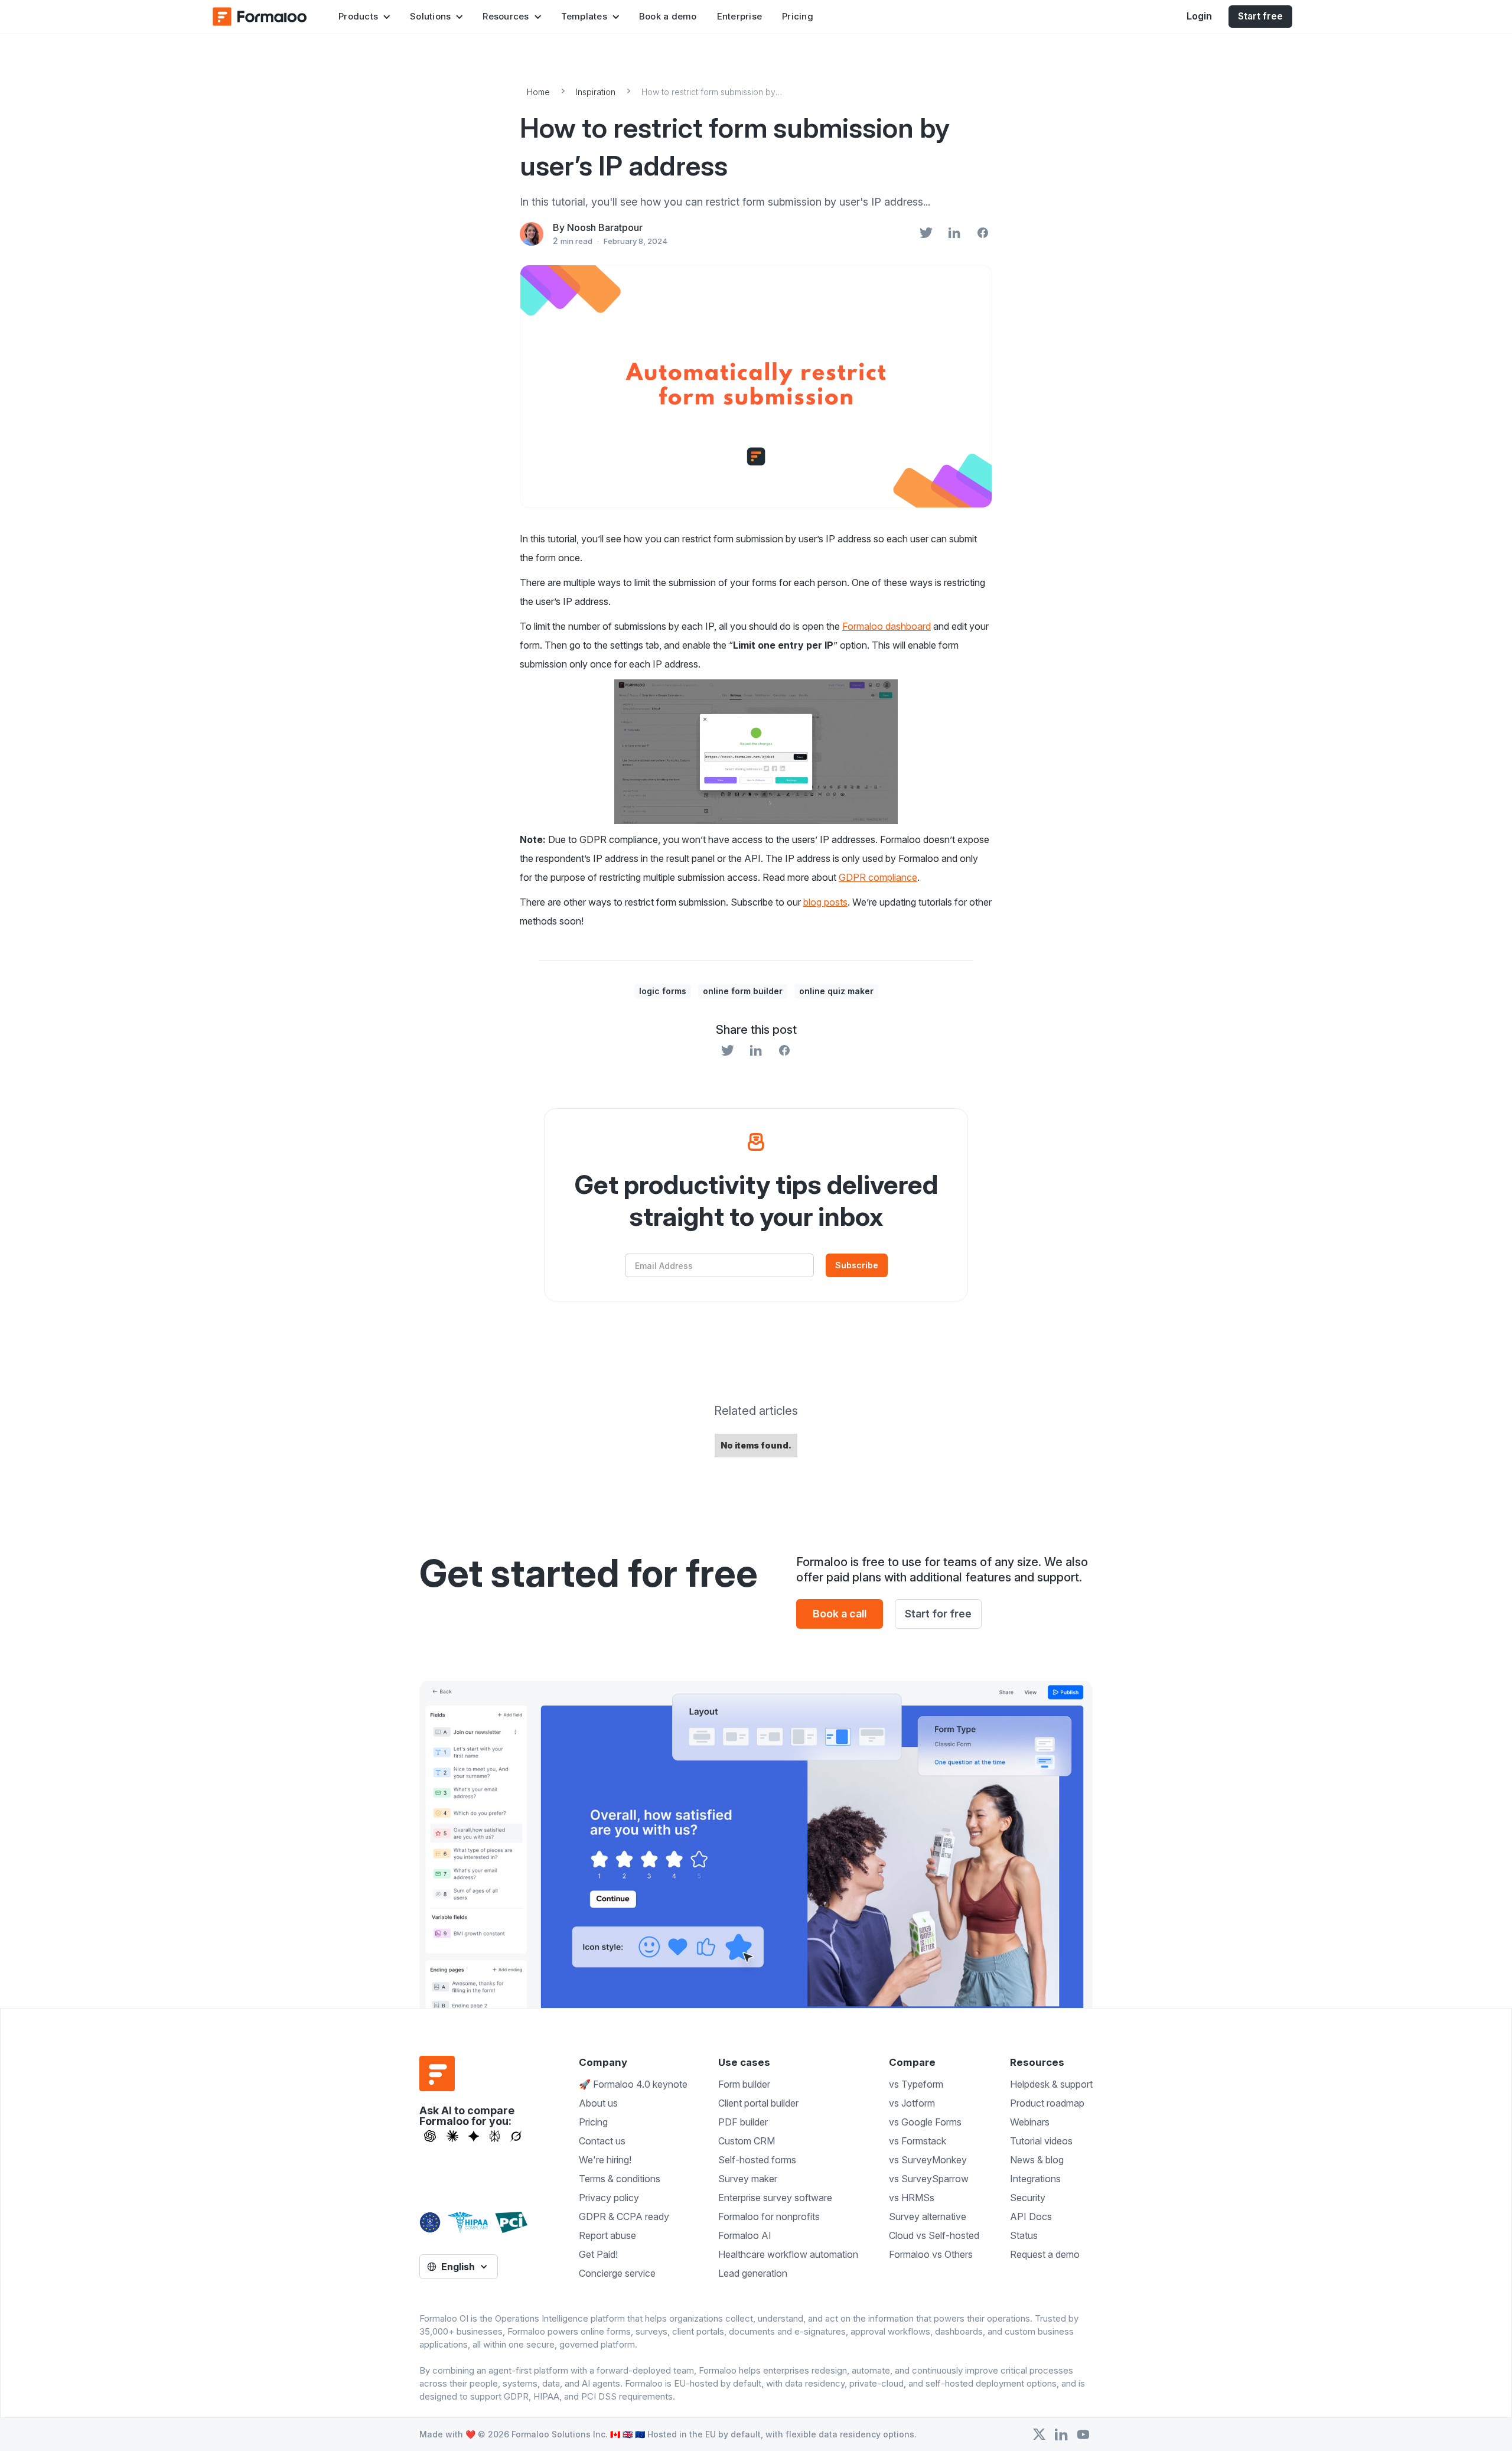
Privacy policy (609, 2198)
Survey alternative (928, 2216)
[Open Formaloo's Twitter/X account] (1039, 2434)
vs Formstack (918, 2141)
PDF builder (743, 2122)
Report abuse (607, 2235)
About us (598, 2103)
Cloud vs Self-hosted (934, 2235)
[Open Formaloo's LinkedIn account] (1061, 2434)
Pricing (798, 16)
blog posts (825, 902)
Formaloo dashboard (887, 626)
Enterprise (740, 16)
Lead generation (753, 2273)
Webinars (1030, 2122)
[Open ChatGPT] (430, 2136)
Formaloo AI (745, 2235)
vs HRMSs (912, 2198)
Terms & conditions (620, 2179)
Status (1024, 2235)
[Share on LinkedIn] (954, 234)
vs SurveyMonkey (928, 2160)
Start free (1260, 16)
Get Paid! (598, 2254)
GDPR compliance (878, 877)
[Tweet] (926, 234)
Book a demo (668, 16)
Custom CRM (747, 2141)
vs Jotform (912, 2103)
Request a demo (1045, 2254)
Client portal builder (758, 2103)
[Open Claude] (452, 2136)
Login (1199, 16)
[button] (364, 17)
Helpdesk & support (1051, 2084)
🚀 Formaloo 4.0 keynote (633, 2084)
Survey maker (748, 2179)
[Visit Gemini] (474, 2136)
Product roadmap (1047, 2103)
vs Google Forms (925, 2122)
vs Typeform (916, 2084)
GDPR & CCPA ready (624, 2216)
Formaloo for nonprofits (769, 2216)
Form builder (744, 2084)
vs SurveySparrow (929, 2179)
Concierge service (617, 2273)
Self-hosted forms (757, 2160)
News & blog (1037, 2160)
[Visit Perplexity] (495, 2136)
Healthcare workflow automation (788, 2254)
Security (1028, 2198)
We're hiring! (605, 2160)
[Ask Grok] (516, 2136)
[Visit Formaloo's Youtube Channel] (1083, 2434)
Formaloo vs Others (931, 2254)
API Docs (1031, 2216)
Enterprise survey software (775, 2198)
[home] (260, 17)
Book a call (840, 1614)
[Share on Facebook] (983, 234)
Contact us (602, 2141)
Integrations (1035, 2179)
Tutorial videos (1041, 2141)
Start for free (938, 1614)
